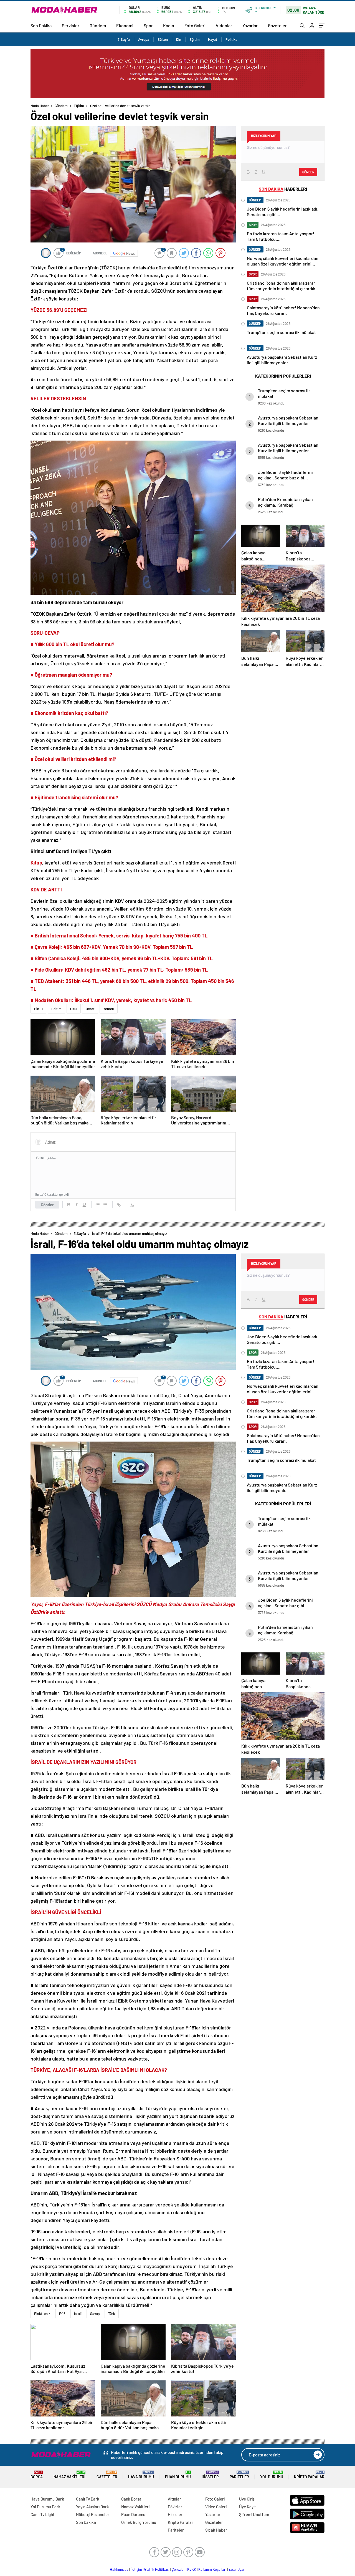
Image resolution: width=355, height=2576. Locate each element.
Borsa (37, 2475)
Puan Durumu (178, 2475)
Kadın (169, 25)
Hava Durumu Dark (47, 2499)
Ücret (90, 1009)
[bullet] (105, 1205)
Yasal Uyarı (237, 2569)
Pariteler (239, 2475)
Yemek (109, 1009)
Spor (148, 25)
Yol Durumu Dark (45, 2507)
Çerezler (178, 2569)
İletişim (136, 2569)
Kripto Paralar (309, 2475)
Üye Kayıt (248, 2507)
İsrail (78, 2314)
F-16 (62, 2314)
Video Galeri (216, 2507)
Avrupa (144, 39)
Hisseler (210, 2475)
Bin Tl (38, 1009)
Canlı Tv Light (43, 2514)
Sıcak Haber (216, 2530)
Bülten (163, 39)
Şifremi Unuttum (254, 2514)
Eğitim (195, 39)
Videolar (224, 25)
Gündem (98, 25)
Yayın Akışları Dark (92, 2507)
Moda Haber (40, 106)
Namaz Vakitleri (69, 2475)
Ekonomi (125, 25)
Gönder (47, 1205)
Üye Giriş (247, 2499)
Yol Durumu (272, 2475)
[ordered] (98, 1205)
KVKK (192, 2569)
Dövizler (175, 2507)
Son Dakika (41, 25)
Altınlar (174, 2499)
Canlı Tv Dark (88, 2499)
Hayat (213, 39)
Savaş (95, 2314)
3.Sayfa (124, 39)
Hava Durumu (141, 2475)
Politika (231, 39)
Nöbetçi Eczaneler (93, 2514)
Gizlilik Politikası (157, 2569)
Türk (112, 2314)
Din (179, 39)
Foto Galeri (195, 25)
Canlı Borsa (131, 2499)
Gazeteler (277, 25)
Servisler (71, 25)
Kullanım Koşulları (212, 2569)
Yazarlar (250, 25)
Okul (74, 1009)
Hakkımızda (119, 2569)
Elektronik (42, 2314)
